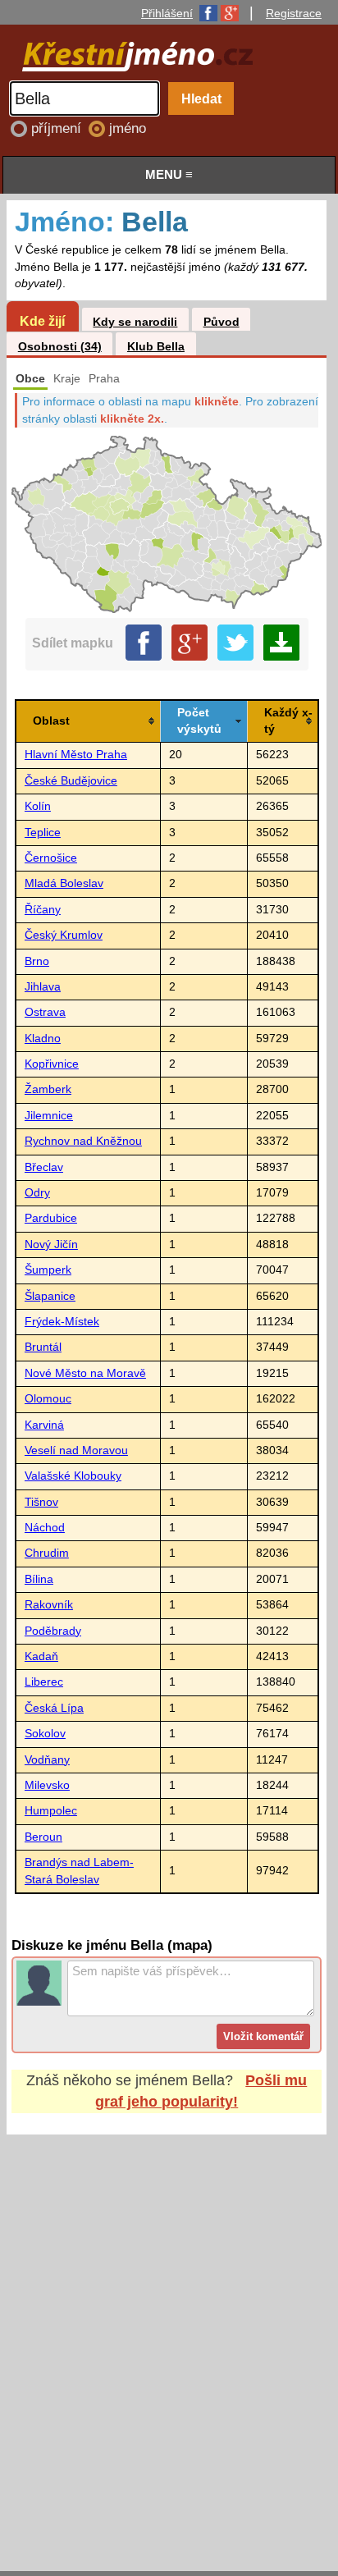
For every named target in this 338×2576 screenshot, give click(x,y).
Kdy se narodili (135, 322)
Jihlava (43, 987)
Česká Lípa (54, 1708)
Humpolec (51, 1811)
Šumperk (48, 1270)
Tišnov (41, 1502)
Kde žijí (42, 321)
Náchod (45, 1528)
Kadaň (41, 1656)
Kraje (67, 379)
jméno (128, 128)
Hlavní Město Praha (76, 755)
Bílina (39, 1579)
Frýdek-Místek (62, 1322)
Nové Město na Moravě (85, 1373)
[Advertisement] (169, 2337)
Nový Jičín (51, 1245)
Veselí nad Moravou (76, 1450)
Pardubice (51, 1218)
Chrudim (47, 1553)
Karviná (44, 1425)
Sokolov (45, 1734)
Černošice (51, 858)
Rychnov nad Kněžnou (83, 1141)
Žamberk (48, 1089)
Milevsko (47, 1785)
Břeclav (44, 1167)
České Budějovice (71, 781)
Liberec (44, 1682)
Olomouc (48, 1399)
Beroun (43, 1837)
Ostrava (45, 1012)
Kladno (43, 1039)
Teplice (43, 833)
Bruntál (43, 1347)
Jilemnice (49, 1116)
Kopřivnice (52, 1064)
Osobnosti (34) (60, 347)
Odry (37, 1193)
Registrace (294, 13)
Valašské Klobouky (73, 1476)
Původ (222, 322)
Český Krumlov (64, 935)
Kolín (38, 806)
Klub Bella (156, 347)
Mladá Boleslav (64, 883)
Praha (104, 379)
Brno (37, 961)
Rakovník (49, 1605)
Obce (30, 379)
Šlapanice (50, 1296)
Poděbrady (53, 1631)
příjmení (58, 128)
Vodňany (47, 1760)
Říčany (43, 910)
